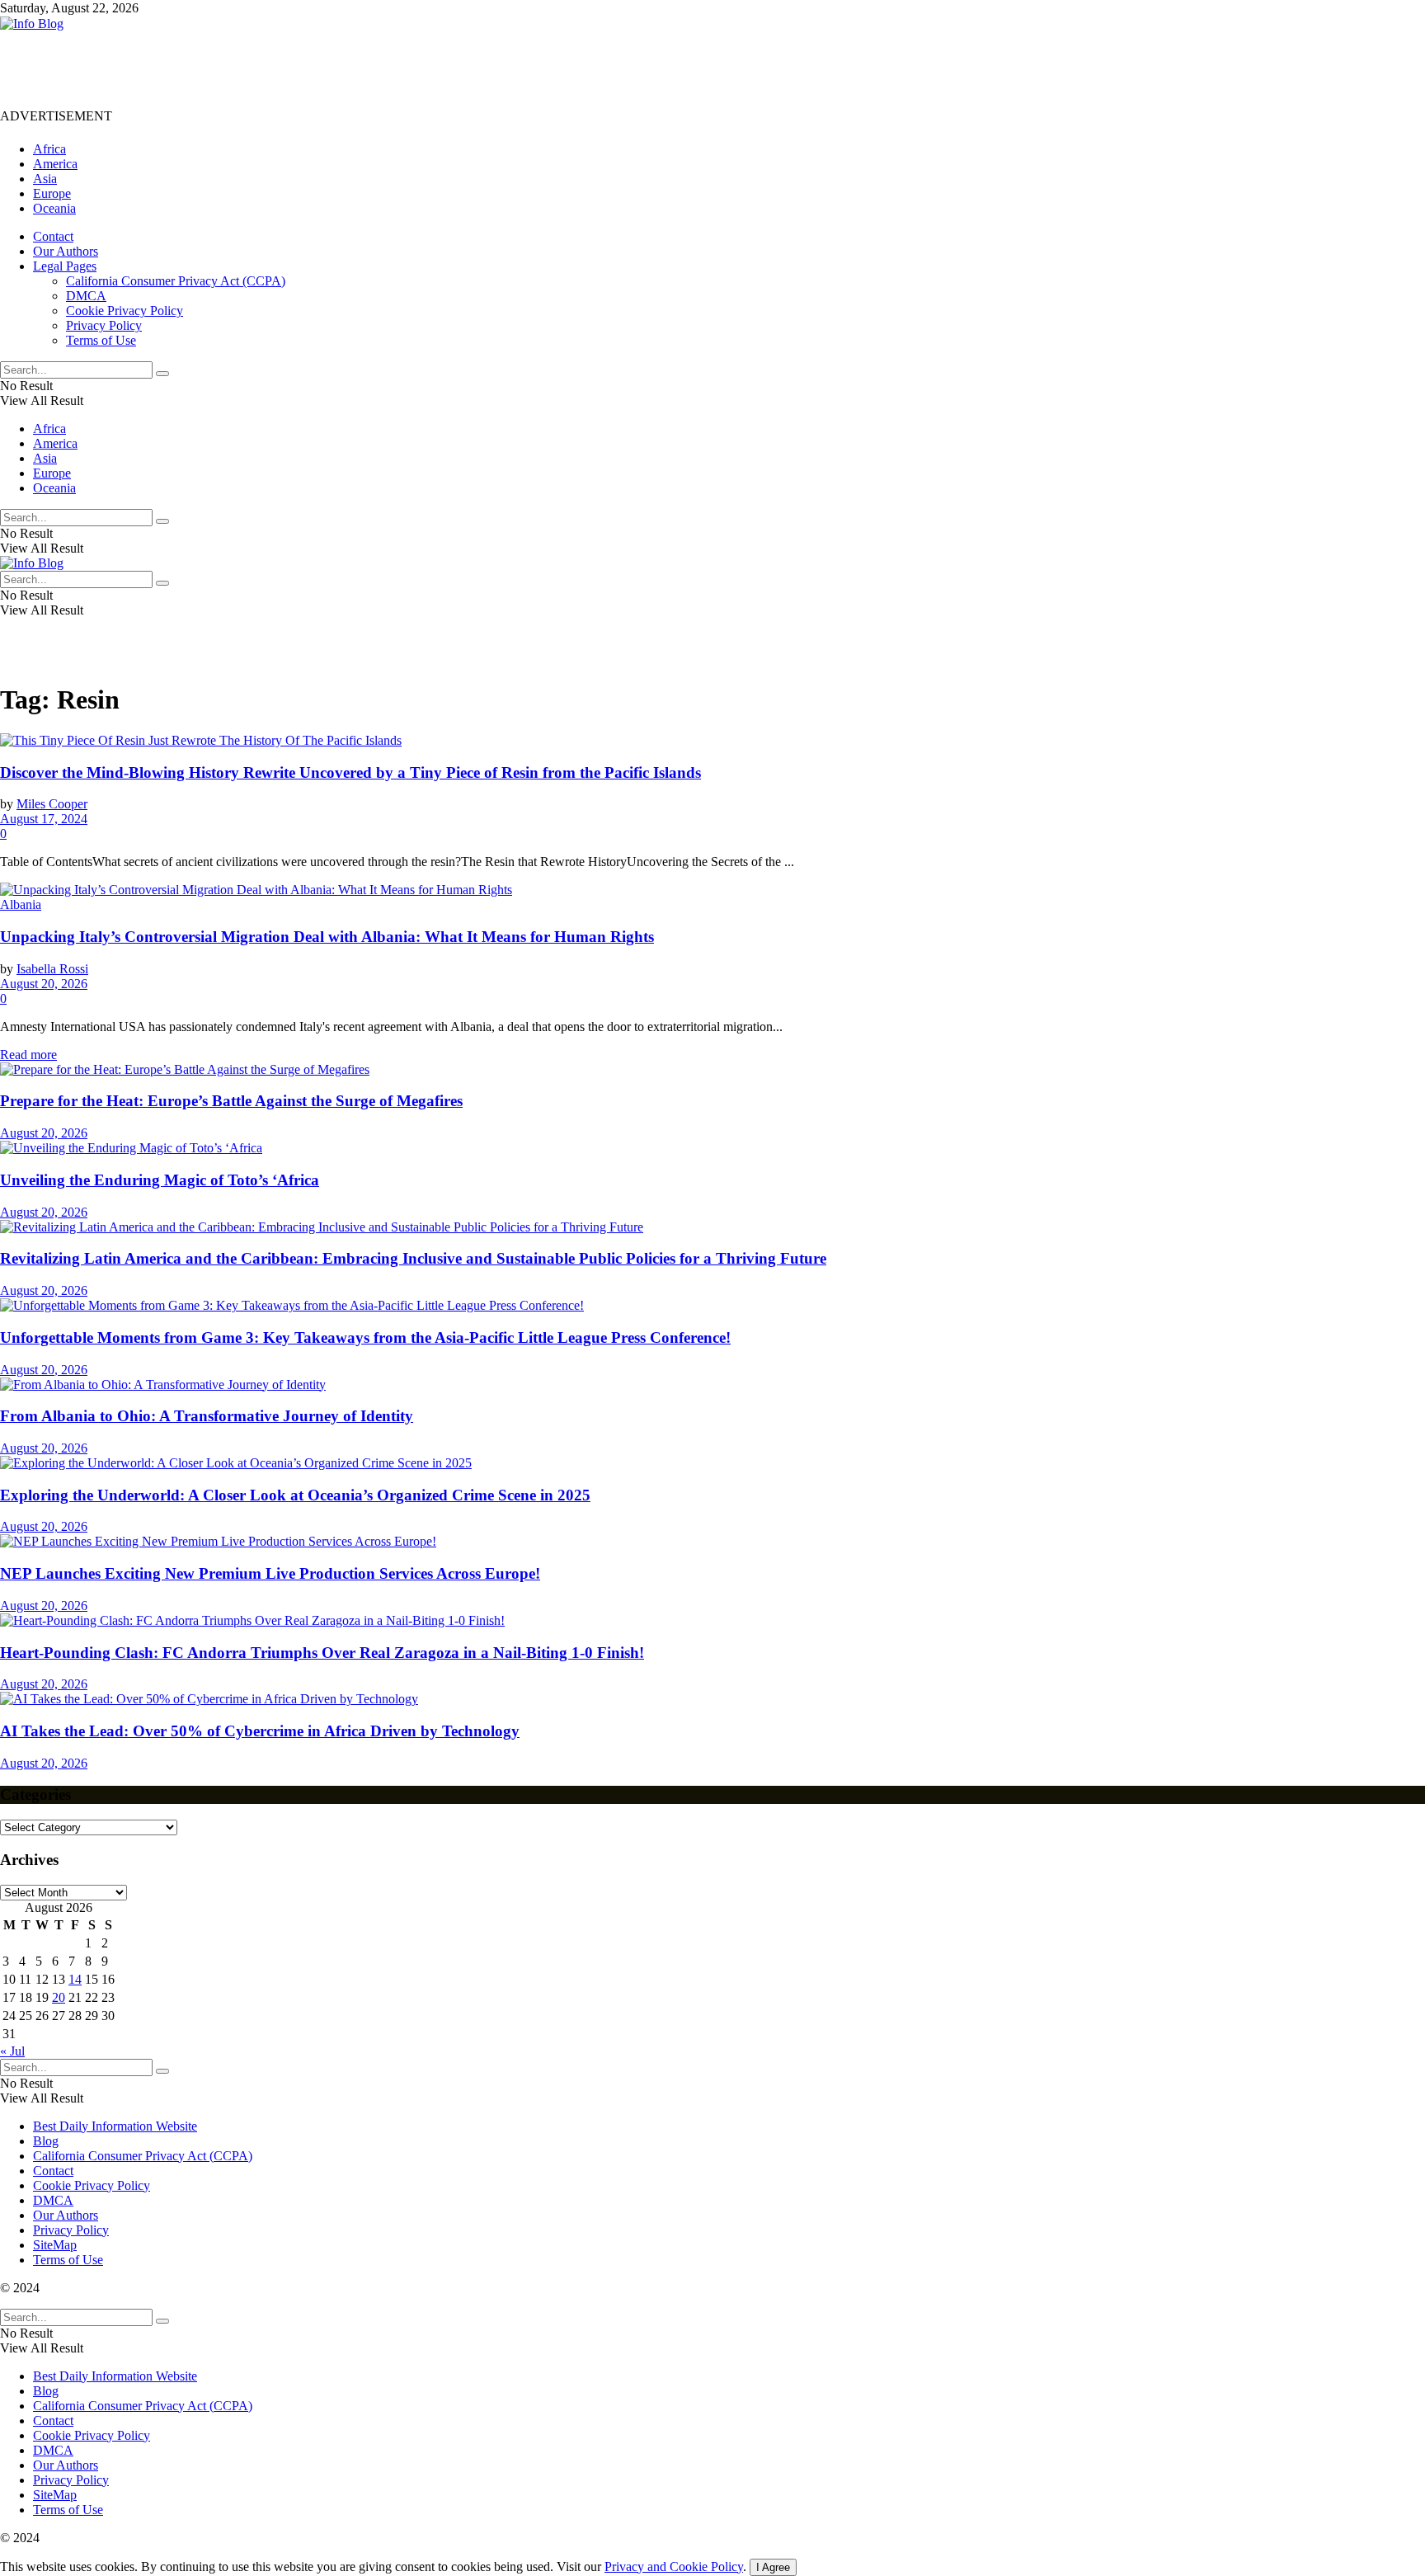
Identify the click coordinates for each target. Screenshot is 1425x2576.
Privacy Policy (104, 325)
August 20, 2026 (44, 984)
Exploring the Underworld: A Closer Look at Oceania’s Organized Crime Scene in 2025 (295, 1495)
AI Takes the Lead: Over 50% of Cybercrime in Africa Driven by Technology (260, 1731)
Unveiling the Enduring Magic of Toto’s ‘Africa (160, 1180)
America (55, 164)
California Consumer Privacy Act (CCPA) (176, 281)
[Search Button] (162, 374)
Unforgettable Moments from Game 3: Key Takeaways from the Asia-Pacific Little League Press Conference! (365, 1337)
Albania (21, 904)
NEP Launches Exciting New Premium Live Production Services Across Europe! (270, 1573)
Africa (49, 149)
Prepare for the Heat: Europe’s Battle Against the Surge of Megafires (231, 1101)
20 (59, 1997)
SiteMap (55, 2245)
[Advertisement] (300, 68)
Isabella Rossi (52, 969)
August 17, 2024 (44, 819)
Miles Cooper (52, 804)
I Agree (773, 2567)
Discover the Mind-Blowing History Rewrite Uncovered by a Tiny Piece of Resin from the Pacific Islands (350, 772)
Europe (52, 193)
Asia (45, 179)
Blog (46, 2141)
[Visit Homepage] (32, 24)
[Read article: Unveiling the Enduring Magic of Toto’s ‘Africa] (712, 1148)
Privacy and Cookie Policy (674, 2567)
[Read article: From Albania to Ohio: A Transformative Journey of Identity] (712, 1385)
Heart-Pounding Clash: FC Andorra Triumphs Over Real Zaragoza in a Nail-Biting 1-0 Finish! (322, 1653)
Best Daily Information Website (115, 2126)
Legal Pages (65, 266)
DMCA (86, 296)
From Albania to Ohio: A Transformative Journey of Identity (207, 1416)
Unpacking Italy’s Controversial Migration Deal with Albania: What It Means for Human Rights (327, 937)
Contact (53, 236)
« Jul (12, 2051)
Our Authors (66, 251)
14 (75, 1979)
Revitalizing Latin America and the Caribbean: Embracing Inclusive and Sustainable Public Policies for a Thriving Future (413, 1258)
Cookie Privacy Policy (125, 311)
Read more (28, 1055)
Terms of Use (101, 340)
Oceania (54, 208)
